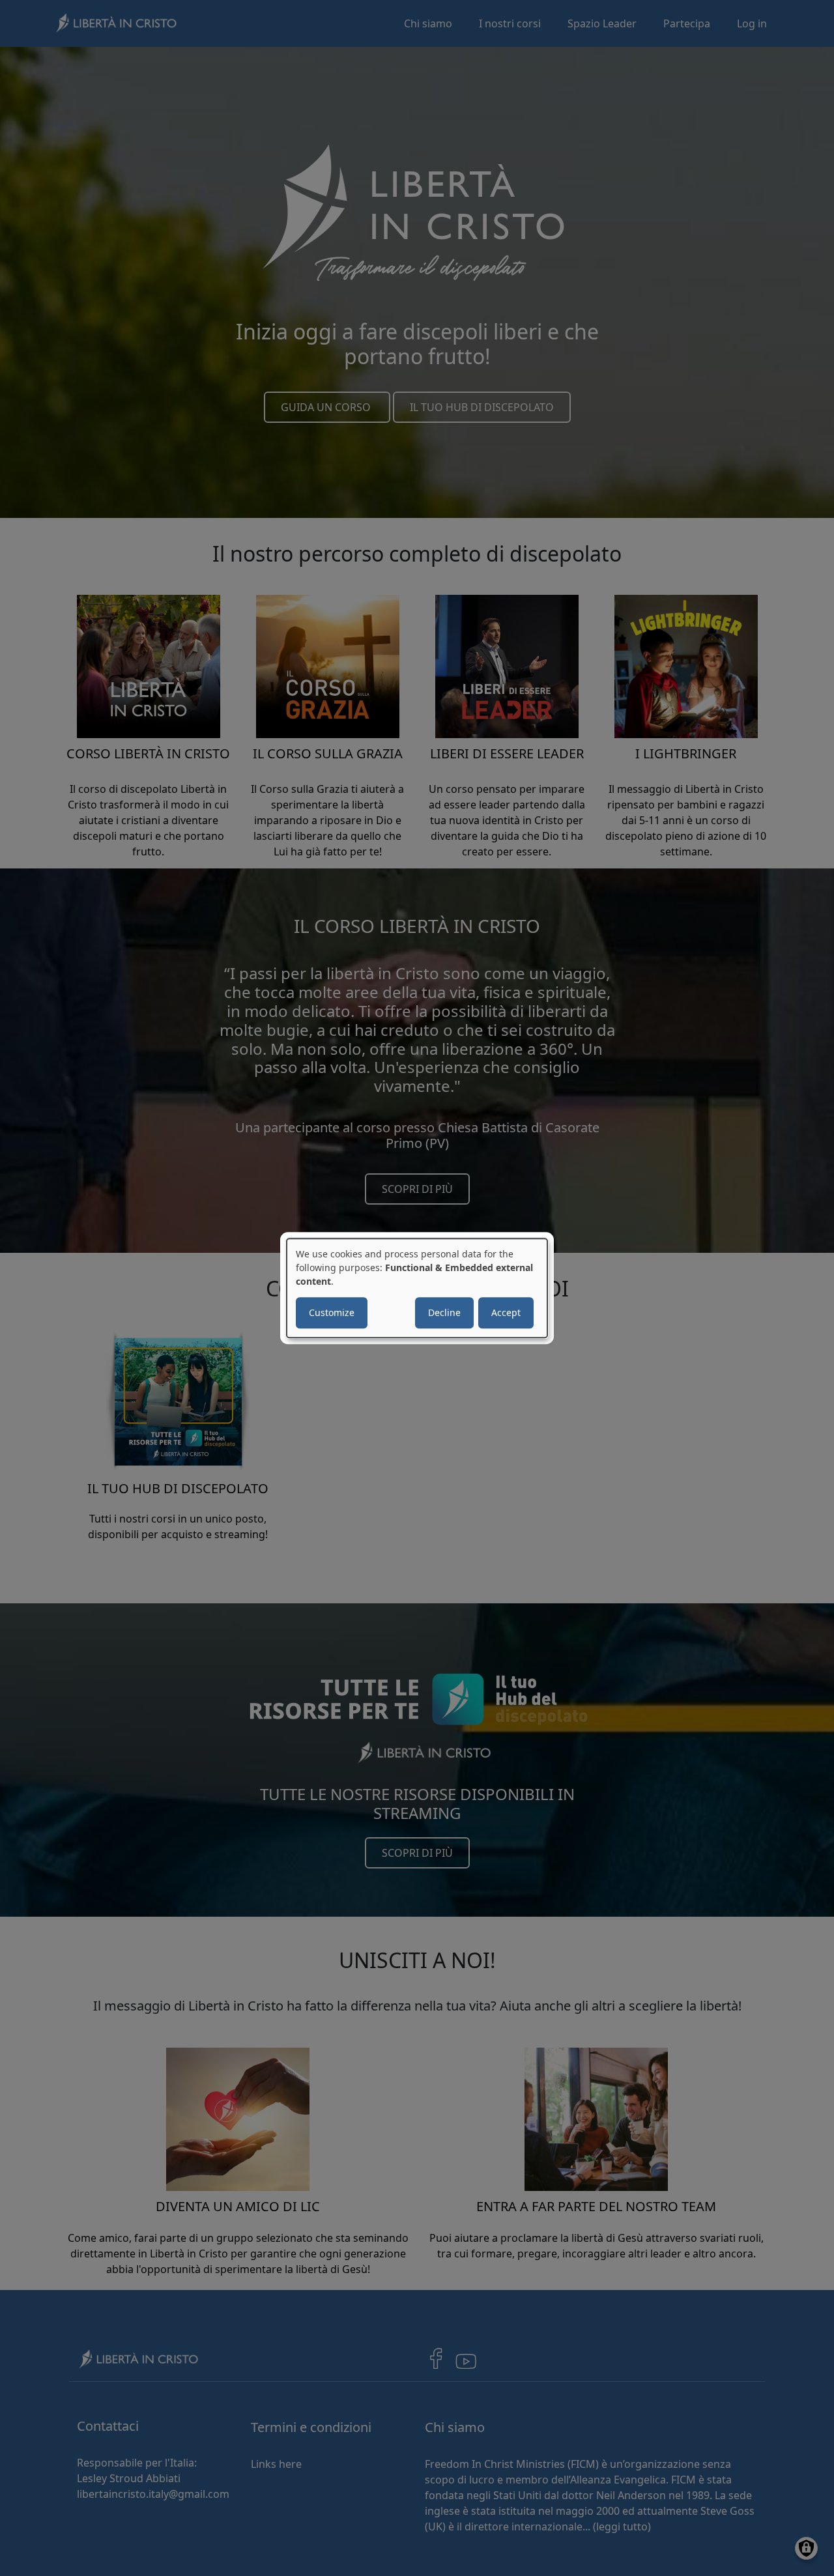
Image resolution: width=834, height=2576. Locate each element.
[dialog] (417, 1288)
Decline (444, 1312)
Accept (506, 1312)
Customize (332, 1312)
